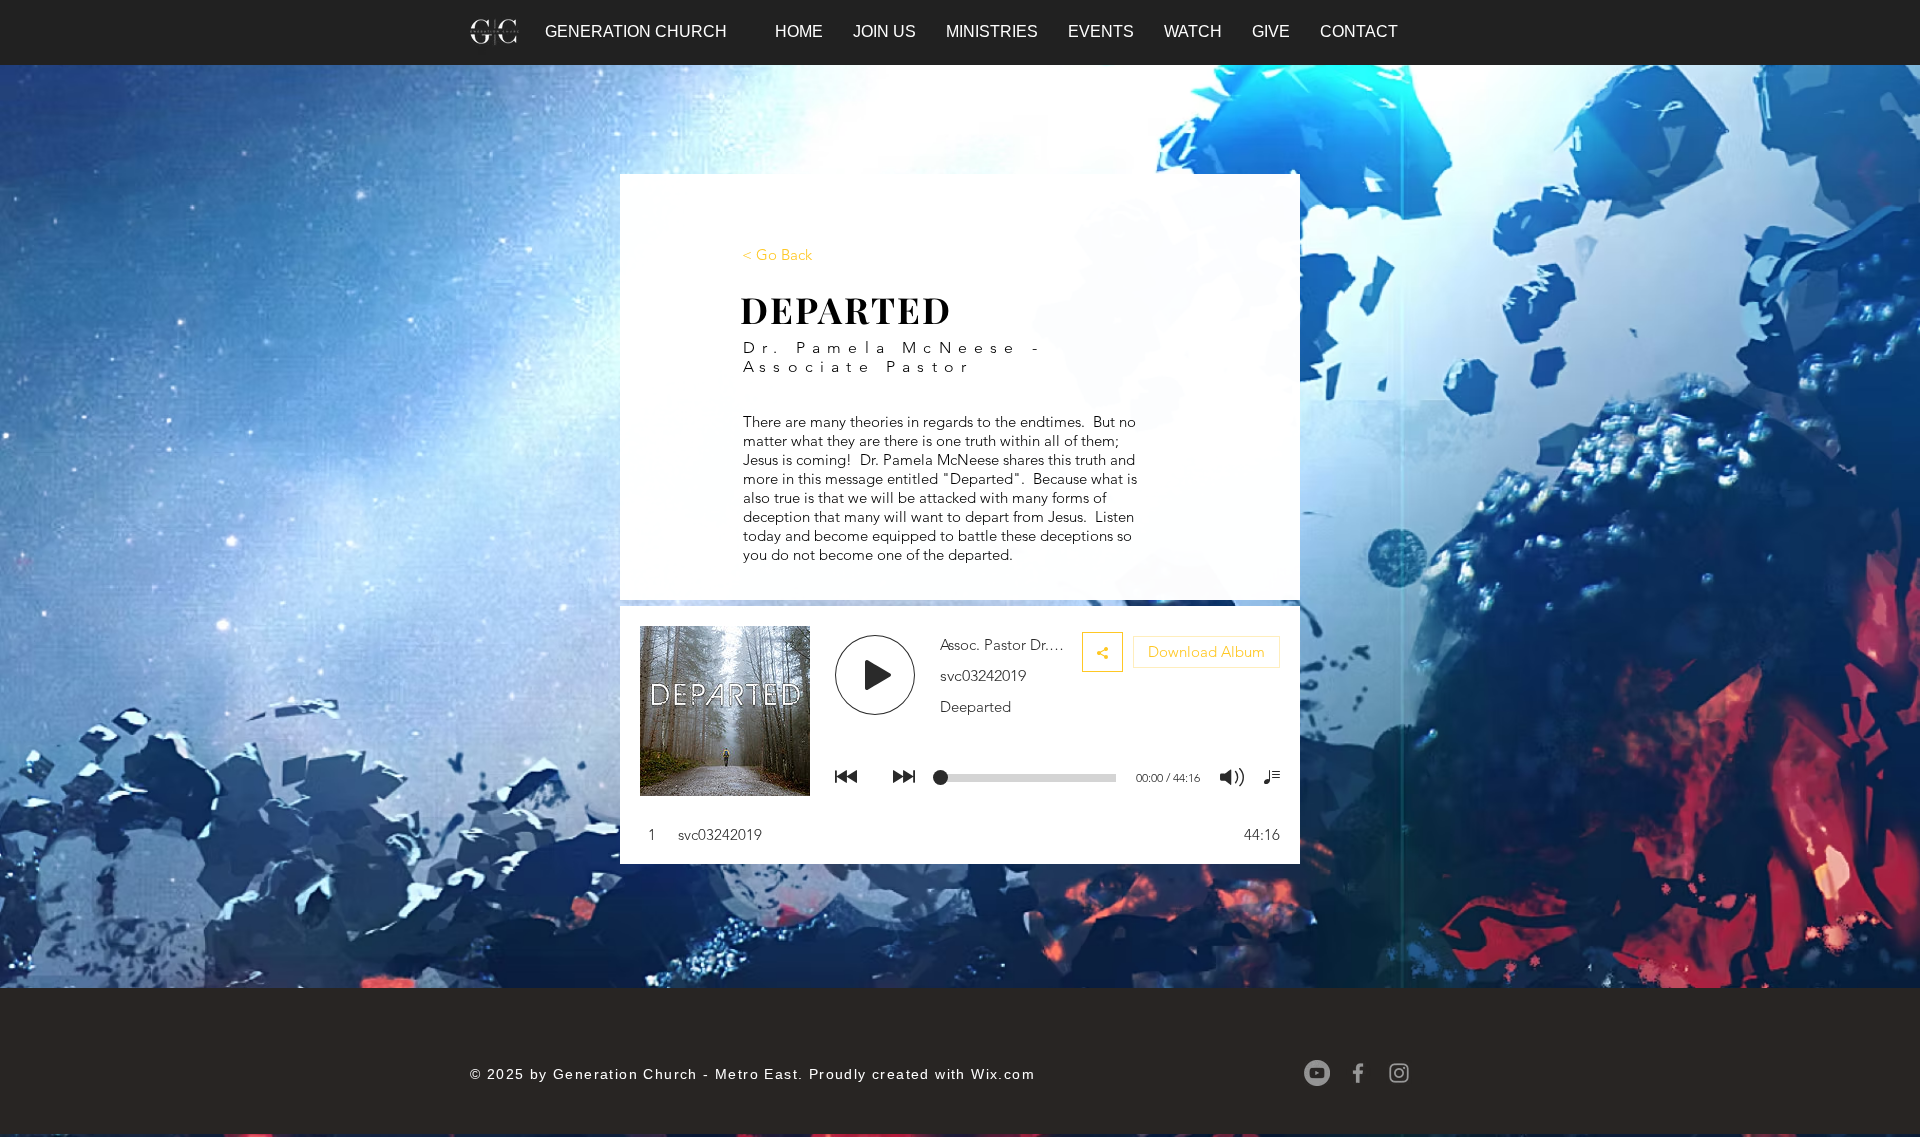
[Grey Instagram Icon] (1399, 1073)
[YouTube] (1317, 1073)
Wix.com (1003, 1074)
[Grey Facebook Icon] (1358, 1073)
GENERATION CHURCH (636, 31)
